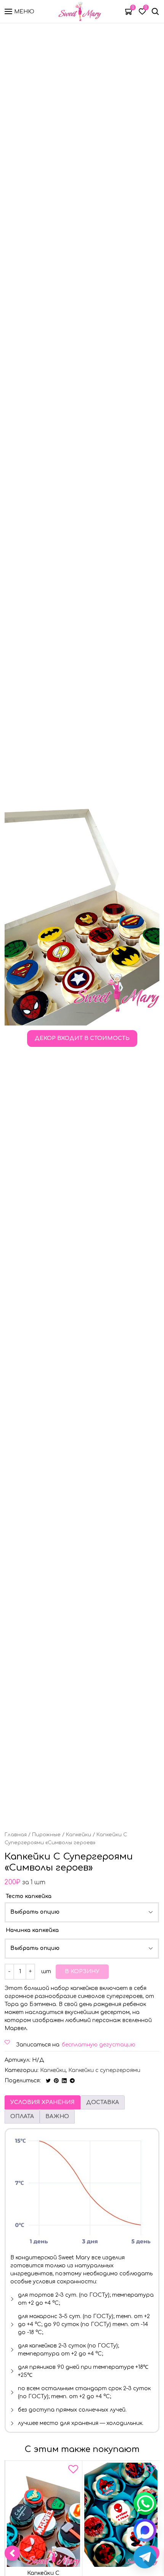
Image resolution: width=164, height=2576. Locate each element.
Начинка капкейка (32, 1930)
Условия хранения (43, 2102)
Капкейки (79, 1835)
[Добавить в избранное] (73, 2471)
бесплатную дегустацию (99, 2045)
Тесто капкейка (29, 1896)
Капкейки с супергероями (104, 2070)
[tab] (43, 2102)
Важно (57, 2116)
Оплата (22, 2116)
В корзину (82, 1971)
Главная (16, 1835)
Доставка (103, 2102)
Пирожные (46, 1835)
